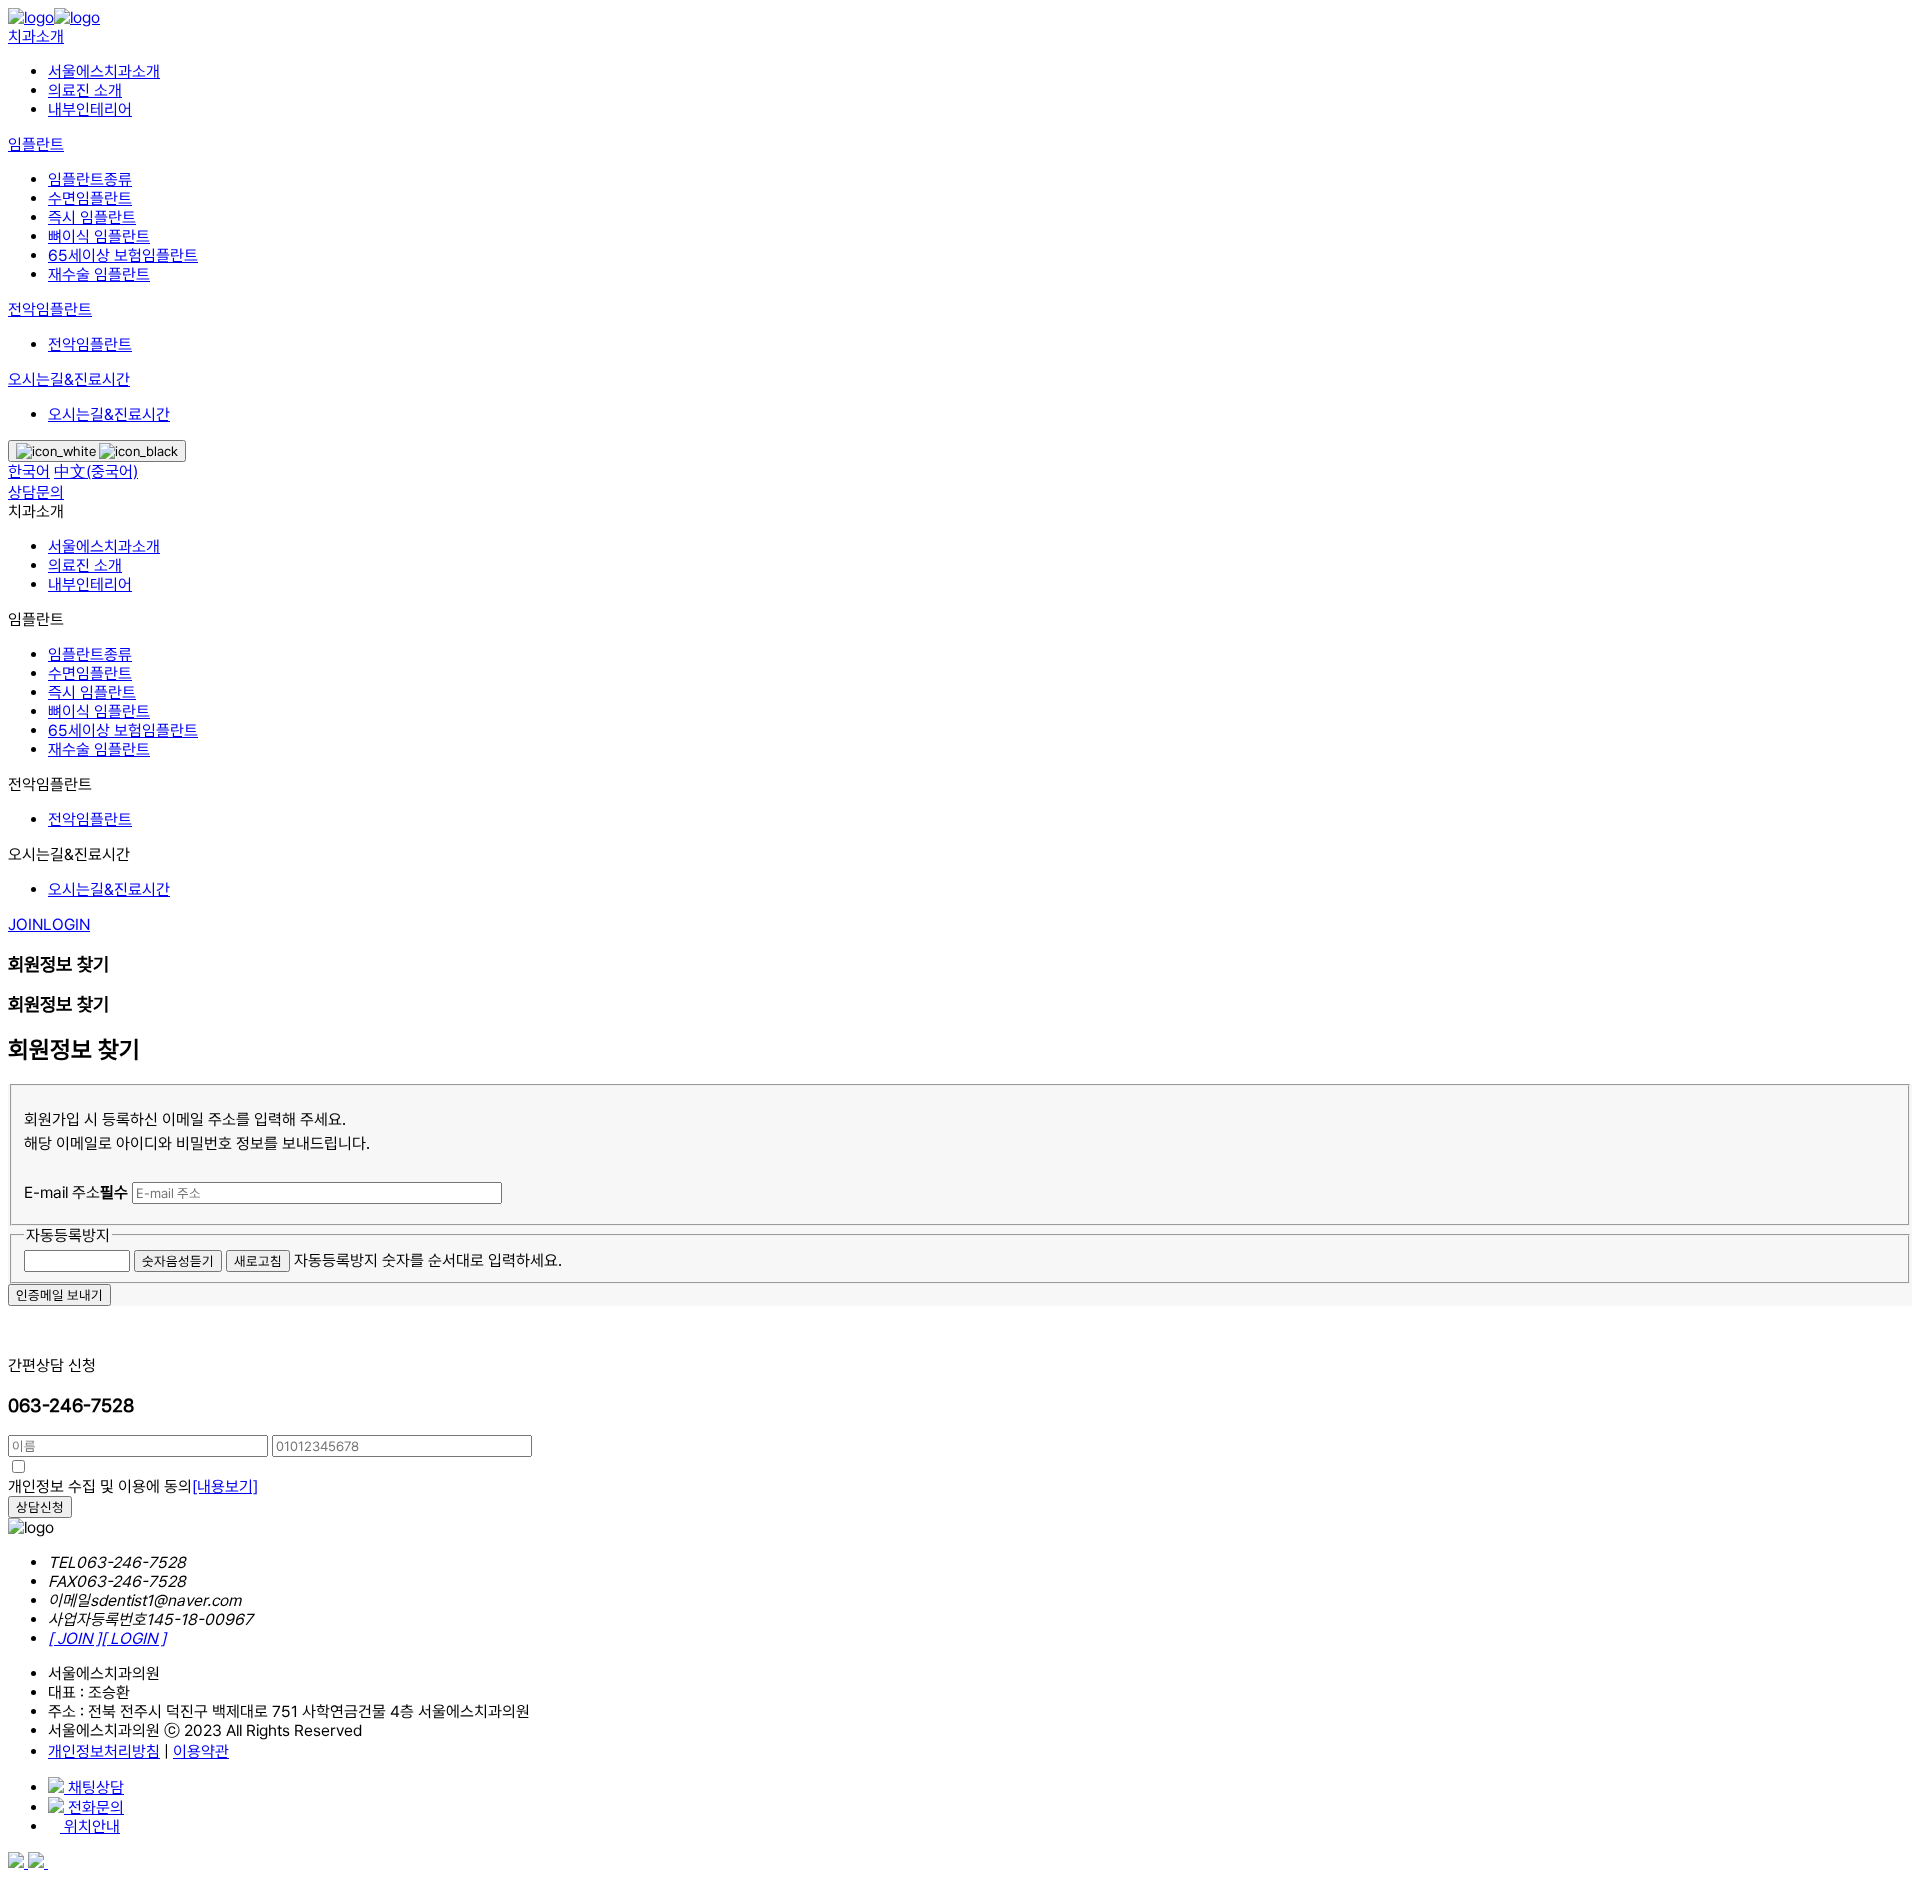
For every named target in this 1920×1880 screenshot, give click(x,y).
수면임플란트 (90, 198)
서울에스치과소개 (104, 71)
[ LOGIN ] (133, 1638)
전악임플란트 (50, 309)
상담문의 (36, 492)
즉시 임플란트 (92, 217)
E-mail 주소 (76, 1192)
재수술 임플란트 (99, 274)
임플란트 (36, 144)
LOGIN (66, 924)
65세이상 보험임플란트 (123, 255)
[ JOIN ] (74, 1638)
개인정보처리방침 (104, 1751)
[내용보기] (225, 1486)
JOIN (25, 924)
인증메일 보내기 (59, 1295)
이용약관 (201, 1751)
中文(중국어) (96, 471)
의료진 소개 (85, 90)
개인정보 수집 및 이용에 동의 (133, 1486)
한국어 (29, 471)
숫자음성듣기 (178, 1261)
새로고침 (258, 1261)
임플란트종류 (90, 179)
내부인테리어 (90, 109)
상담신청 (40, 1507)
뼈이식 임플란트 (99, 236)
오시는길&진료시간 (69, 379)
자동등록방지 (68, 1235)
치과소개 (36, 36)
